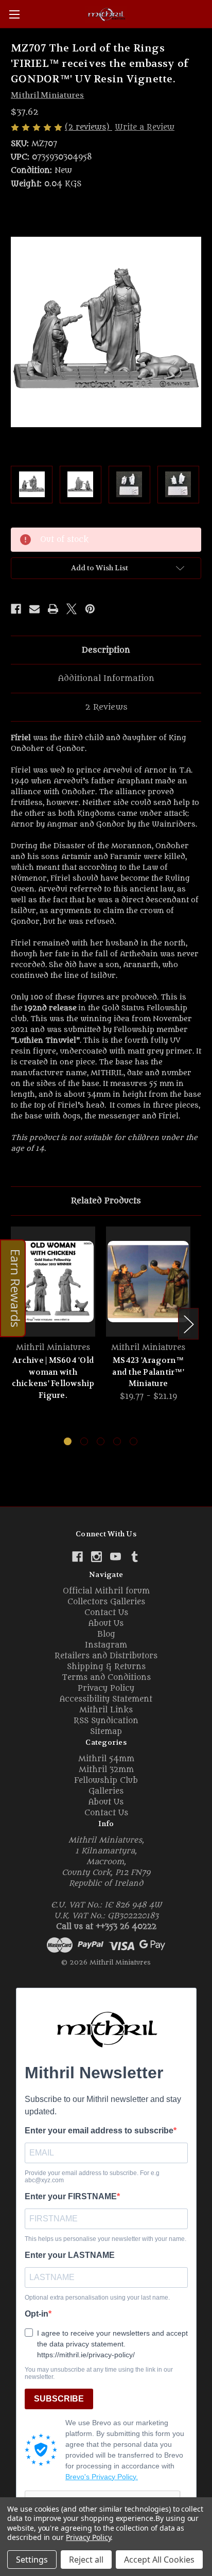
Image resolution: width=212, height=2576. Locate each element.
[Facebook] (16, 609)
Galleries (106, 1791)
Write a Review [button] (145, 127)
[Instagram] (96, 1557)
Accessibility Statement (106, 1699)
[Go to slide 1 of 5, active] (68, 1441)
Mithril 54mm (106, 1759)
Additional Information (106, 678)
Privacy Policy (106, 1688)
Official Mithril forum (106, 1591)
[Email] (34, 609)
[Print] (53, 609)
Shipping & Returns (106, 1667)
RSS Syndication (106, 1721)
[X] (72, 609)
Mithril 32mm (106, 1770)
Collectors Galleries (106, 1602)
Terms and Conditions (106, 1678)
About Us (106, 1624)
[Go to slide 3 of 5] (101, 1441)
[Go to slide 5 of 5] (134, 1441)
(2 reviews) (89, 127)
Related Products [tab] (106, 1201)
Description (106, 650)
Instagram (106, 1645)
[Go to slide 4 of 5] (117, 1441)
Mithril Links (106, 1710)
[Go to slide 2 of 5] (84, 1441)
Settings (32, 2560)
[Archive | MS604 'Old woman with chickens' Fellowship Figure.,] (53, 1282)
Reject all (86, 2560)
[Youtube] (116, 1557)
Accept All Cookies (159, 2560)
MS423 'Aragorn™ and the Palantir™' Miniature (148, 1372)
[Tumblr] (135, 1557)
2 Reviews (106, 707)
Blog (106, 1634)
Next (188, 1324)
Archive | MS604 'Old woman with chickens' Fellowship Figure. (53, 1378)
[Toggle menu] (14, 14)
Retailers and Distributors (106, 1656)
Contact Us (106, 1613)
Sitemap (106, 1732)
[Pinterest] (90, 609)
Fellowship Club (106, 1781)
